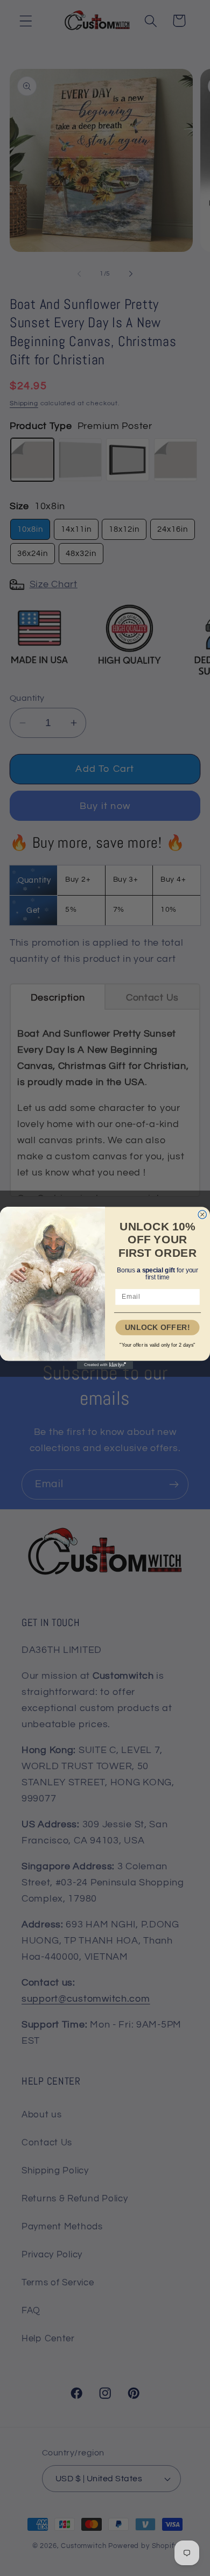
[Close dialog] (202, 1215)
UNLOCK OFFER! (157, 1328)
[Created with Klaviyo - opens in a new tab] (105, 1365)
